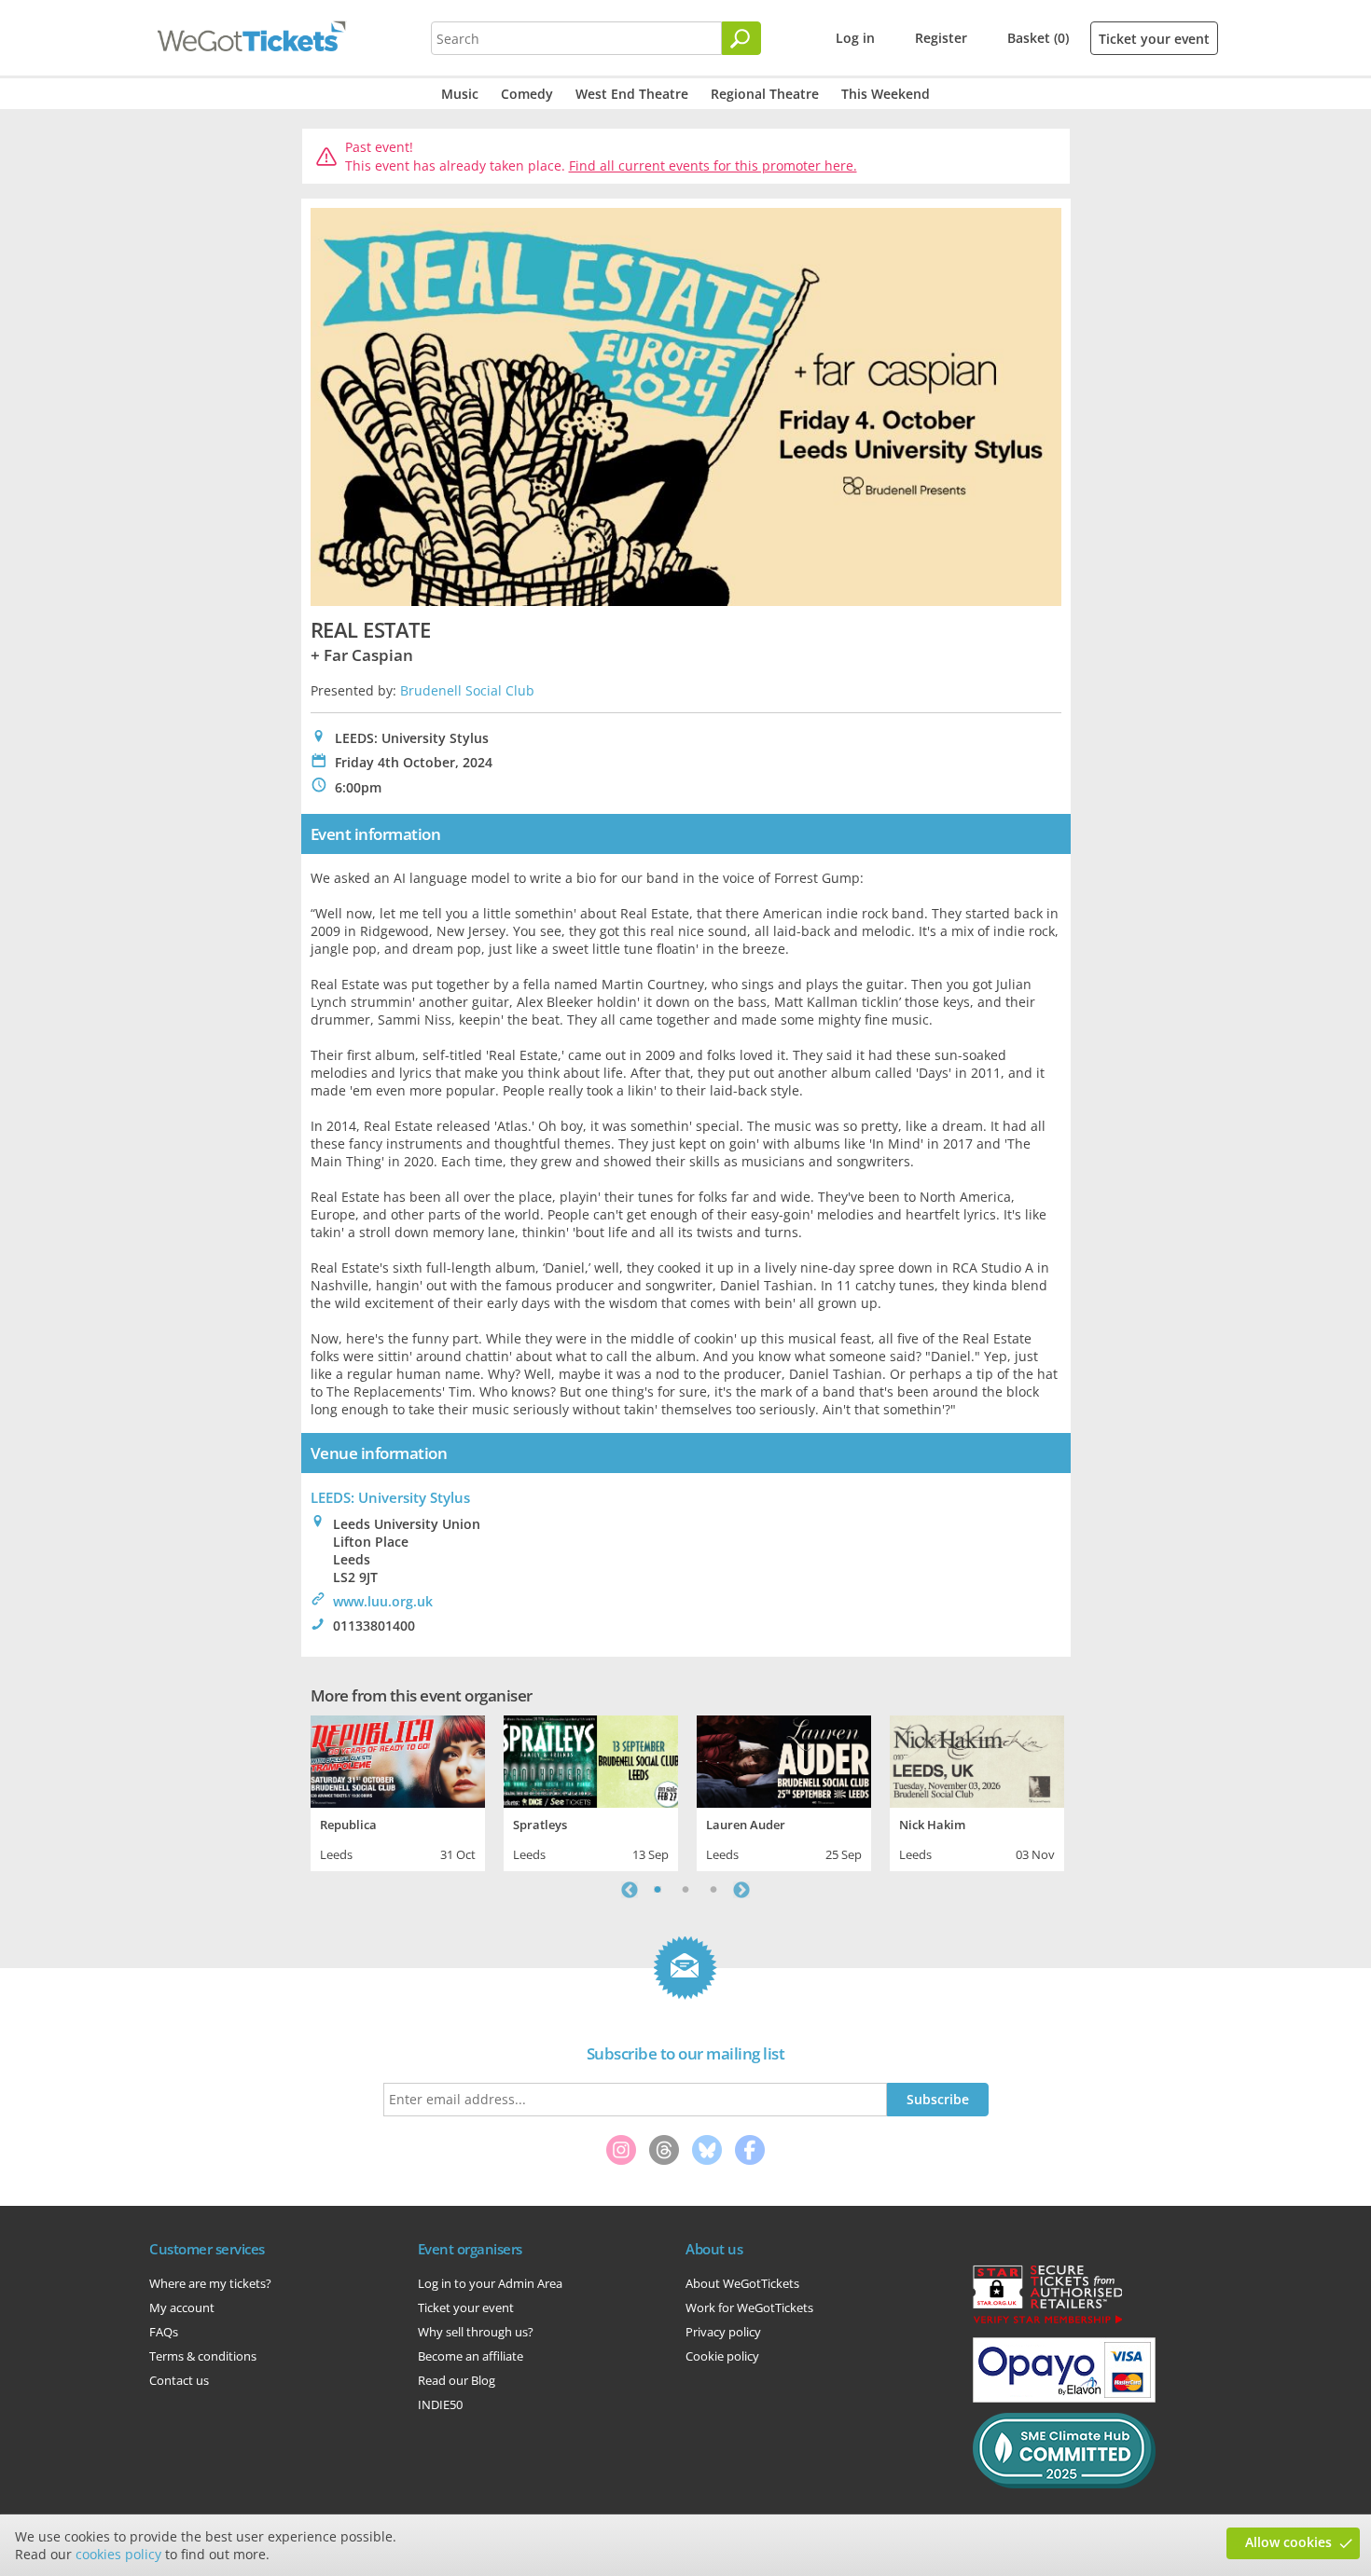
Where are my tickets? (210, 2283)
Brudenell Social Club (467, 690)
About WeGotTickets (742, 2283)
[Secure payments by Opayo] (1064, 2398)
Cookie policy (722, 2356)
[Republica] (398, 1759)
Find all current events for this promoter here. (713, 165)
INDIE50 (440, 2404)
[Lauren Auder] (784, 1759)
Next (741, 1890)
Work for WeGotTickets (749, 2307)
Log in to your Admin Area (490, 2283)
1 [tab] (658, 1890)
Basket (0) (1038, 38)
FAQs (164, 2332)
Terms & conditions (203, 2356)
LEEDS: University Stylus (390, 1497)
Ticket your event (1154, 39)
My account (182, 2307)
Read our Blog (457, 2380)
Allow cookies (1288, 2542)
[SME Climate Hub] (1064, 2484)
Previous (630, 1890)
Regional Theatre (765, 94)
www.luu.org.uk (383, 1601)
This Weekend (886, 94)
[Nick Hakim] (977, 1759)
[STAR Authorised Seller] (1047, 2322)
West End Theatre (632, 94)
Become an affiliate (471, 2356)
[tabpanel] (398, 1791)
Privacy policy (723, 2332)
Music (460, 94)
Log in (855, 38)
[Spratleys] (591, 1759)
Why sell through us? (476, 2332)
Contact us (179, 2380)
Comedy (527, 94)
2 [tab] (685, 1890)
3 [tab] (713, 1890)
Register (941, 38)
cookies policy (118, 2554)
